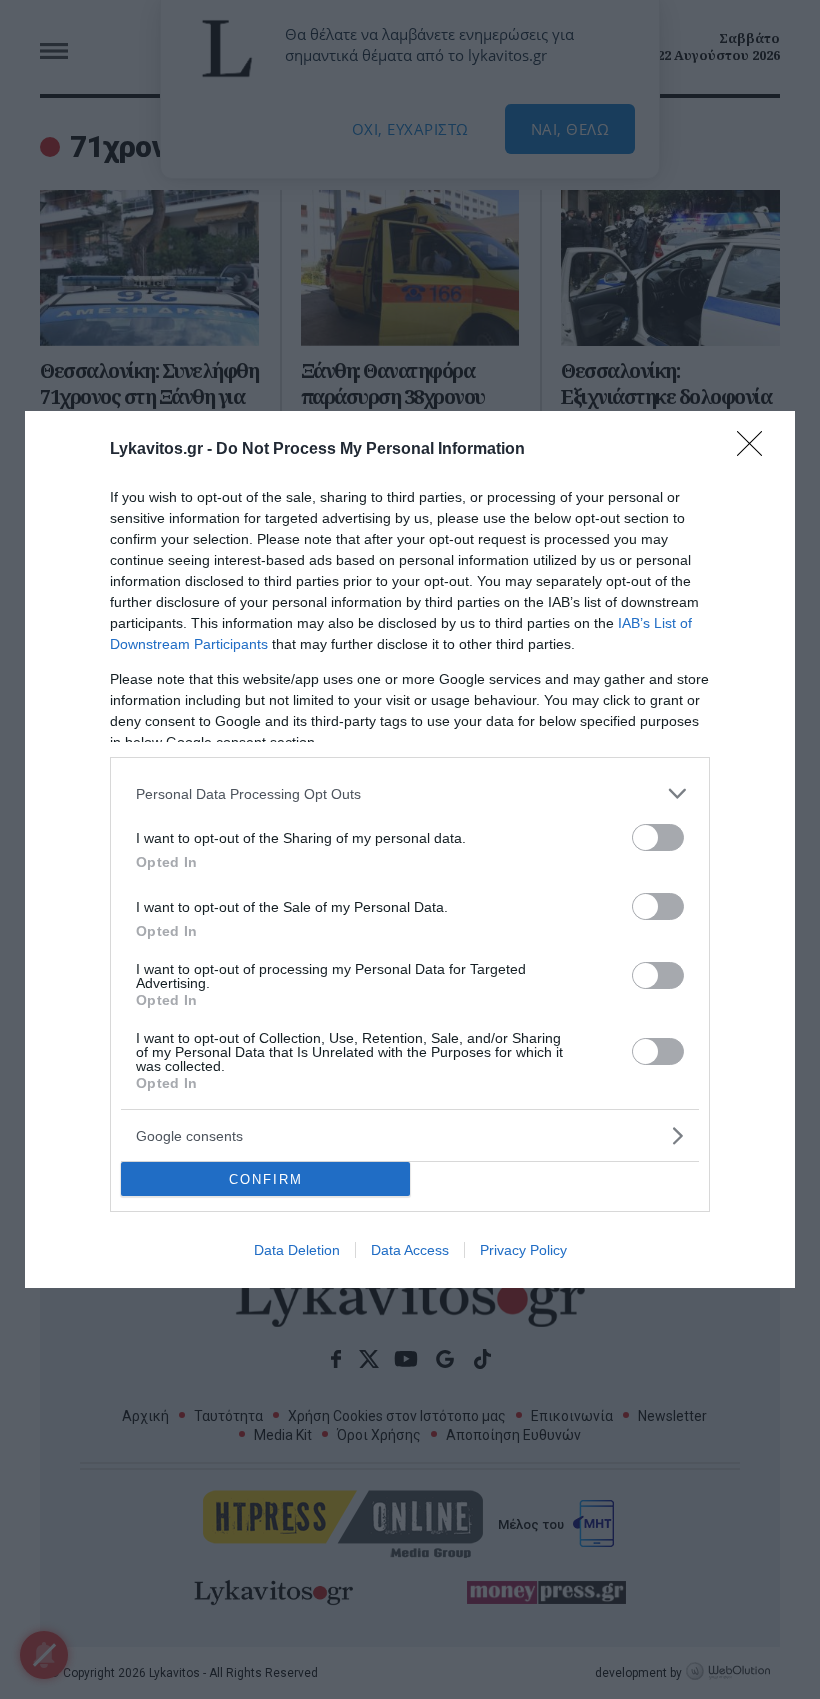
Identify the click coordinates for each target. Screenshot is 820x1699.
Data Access (410, 1250)
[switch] (658, 837)
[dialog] (410, 849)
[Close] (756, 450)
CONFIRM (266, 1179)
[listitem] (410, 793)
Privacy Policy (523, 1250)
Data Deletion (297, 1250)
